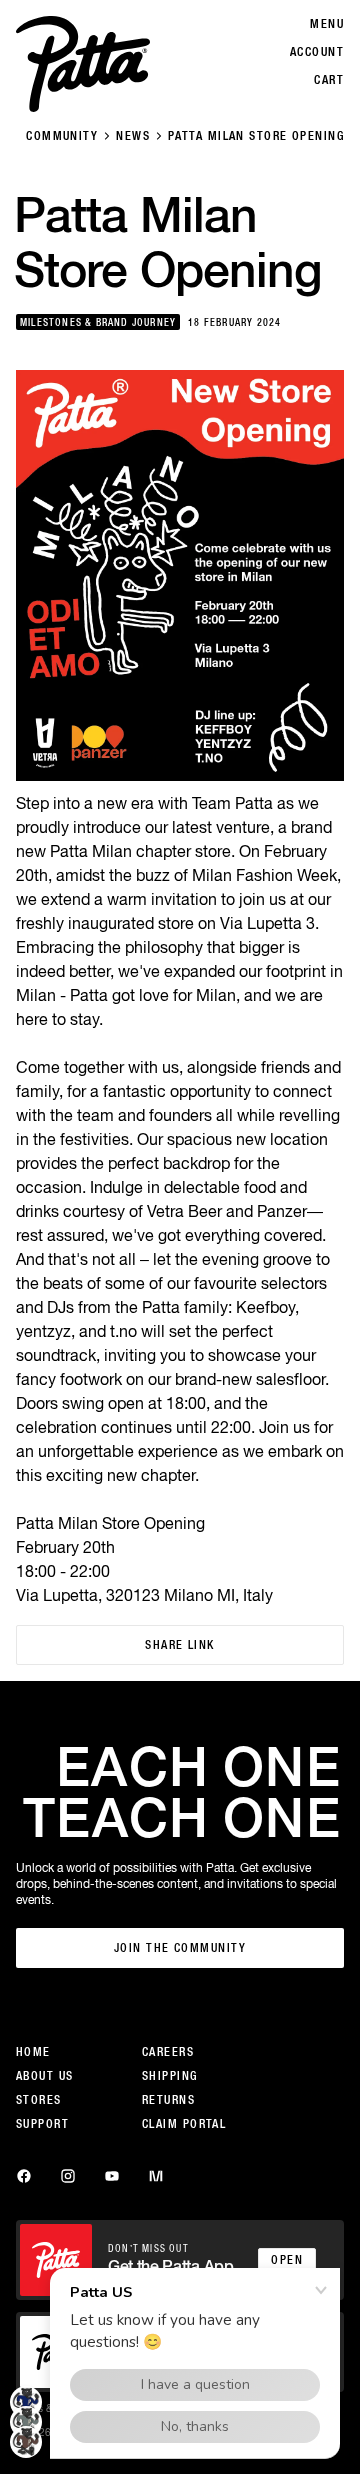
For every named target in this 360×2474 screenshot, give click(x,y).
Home (33, 2052)
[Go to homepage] (83, 64)
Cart (329, 80)
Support (42, 2124)
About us (45, 2076)
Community (62, 136)
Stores (39, 2100)
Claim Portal (184, 2124)
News (133, 136)
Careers (168, 2052)
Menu (327, 24)
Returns (168, 2100)
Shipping (170, 2076)
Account (317, 52)
